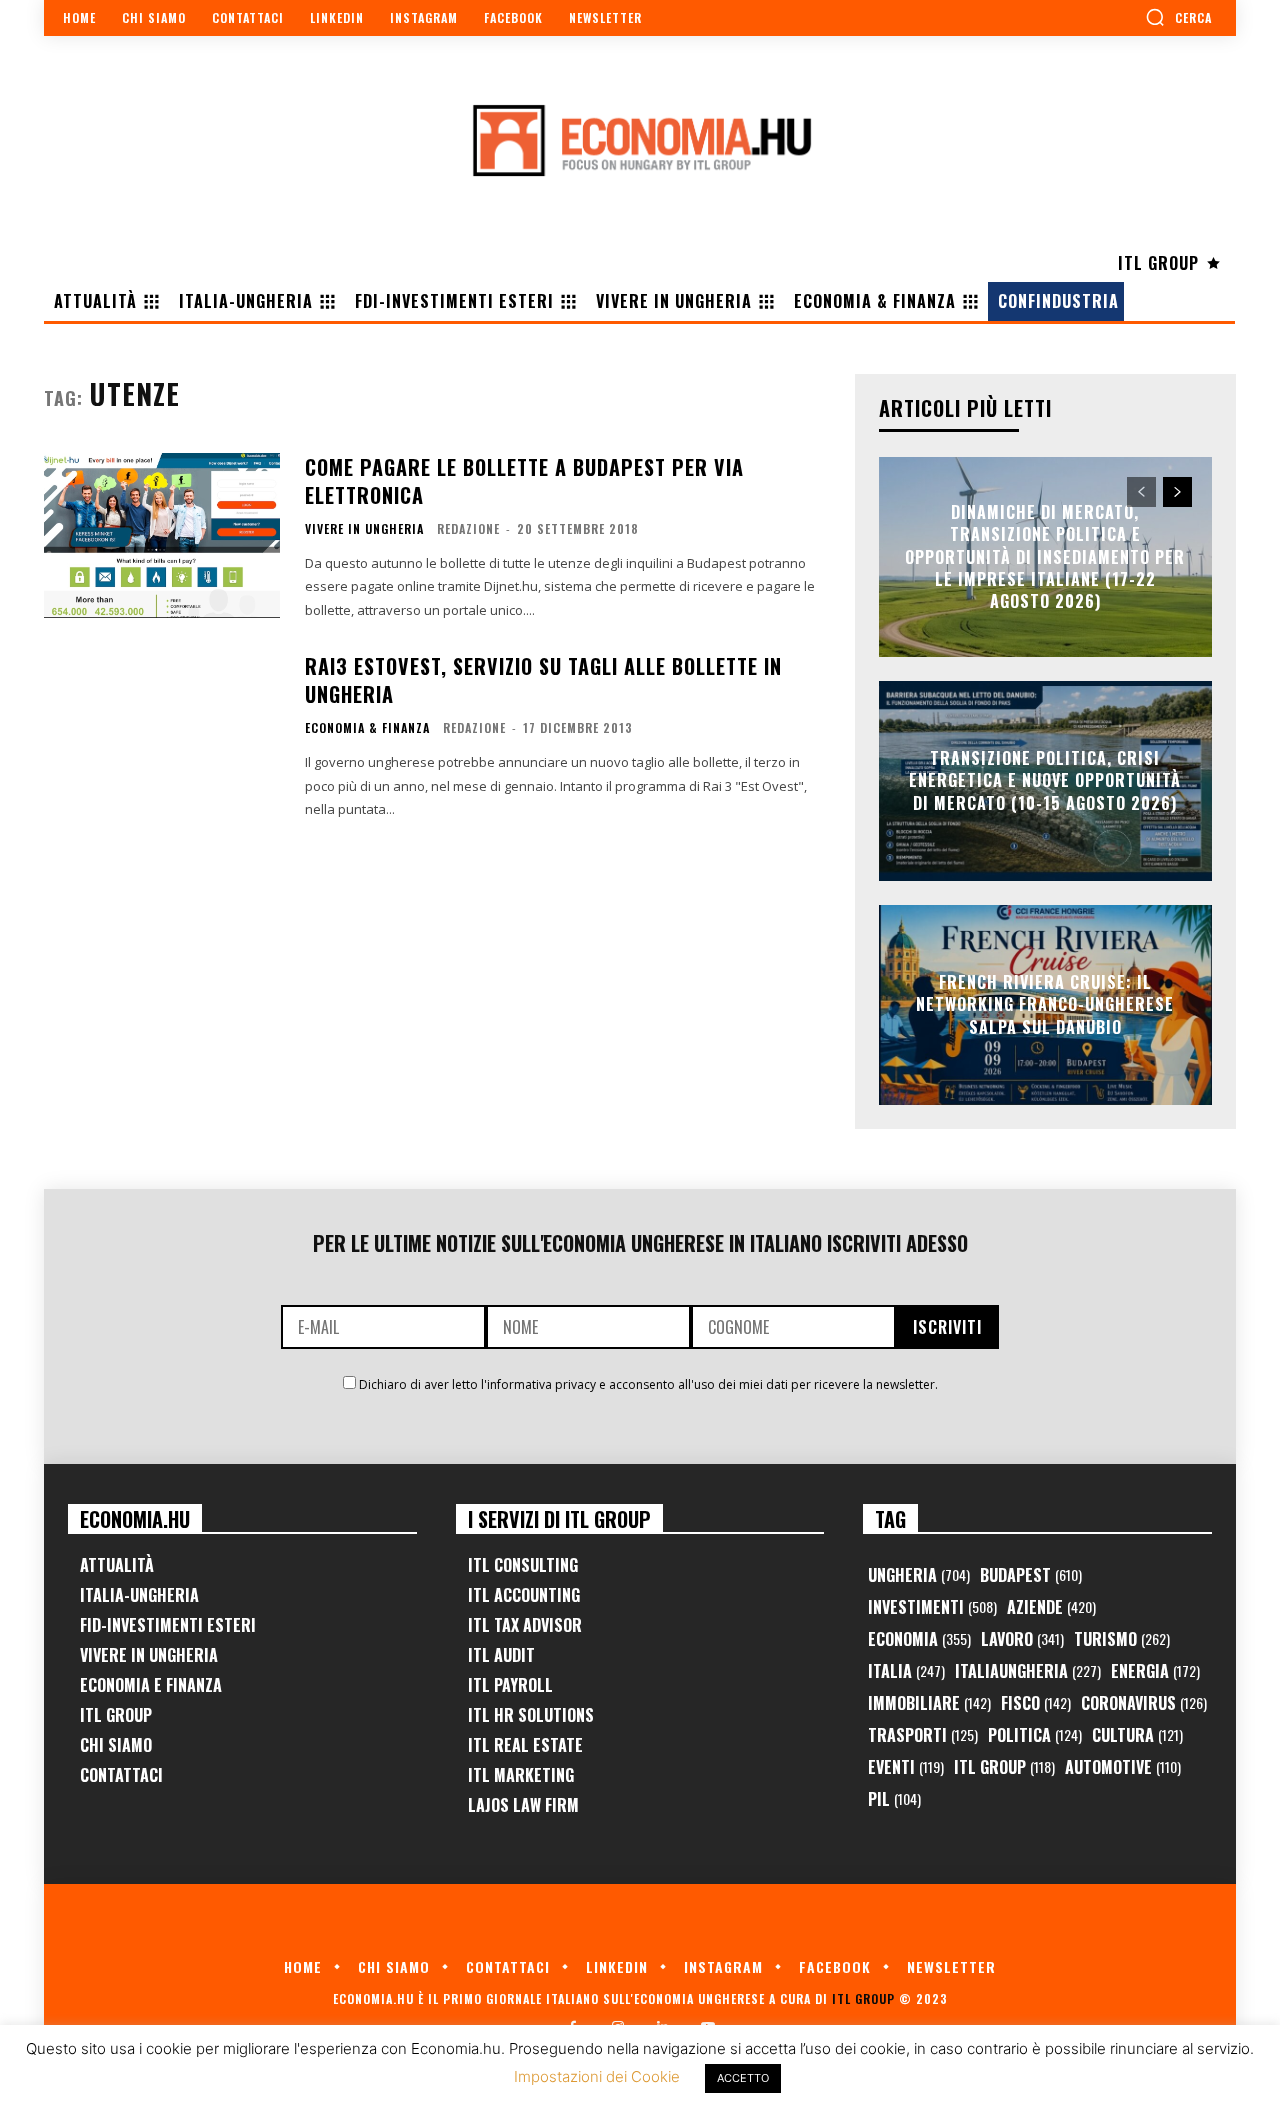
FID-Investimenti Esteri (168, 1625)
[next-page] (1177, 492)
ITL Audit (501, 1655)
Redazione (468, 528)
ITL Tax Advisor (525, 1625)
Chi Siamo (116, 1745)
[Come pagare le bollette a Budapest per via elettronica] (162, 535)
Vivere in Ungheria (364, 529)
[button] (1178, 17)
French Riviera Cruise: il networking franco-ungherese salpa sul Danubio (1045, 1004)
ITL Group (116, 1715)
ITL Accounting (524, 1595)
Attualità (117, 1565)
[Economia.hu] (640, 140)
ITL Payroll (510, 1685)
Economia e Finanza (151, 1685)
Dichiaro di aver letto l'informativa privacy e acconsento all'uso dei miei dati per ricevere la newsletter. (648, 1384)
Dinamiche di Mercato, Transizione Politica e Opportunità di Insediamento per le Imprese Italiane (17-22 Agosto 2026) (1045, 557)
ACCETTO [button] (743, 2078)
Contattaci (121, 1775)
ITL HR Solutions (531, 1715)
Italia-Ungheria (139, 1595)
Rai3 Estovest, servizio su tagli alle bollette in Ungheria (543, 680)
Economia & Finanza (367, 728)
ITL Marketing (521, 1775)
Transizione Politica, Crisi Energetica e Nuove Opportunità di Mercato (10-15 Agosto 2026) (1045, 780)
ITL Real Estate (525, 1745)
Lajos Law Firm (523, 1805)
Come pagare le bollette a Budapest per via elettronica (524, 481)
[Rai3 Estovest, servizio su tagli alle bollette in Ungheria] (162, 734)
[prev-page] (1141, 492)
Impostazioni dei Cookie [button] (597, 2076)
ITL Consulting (523, 1565)
